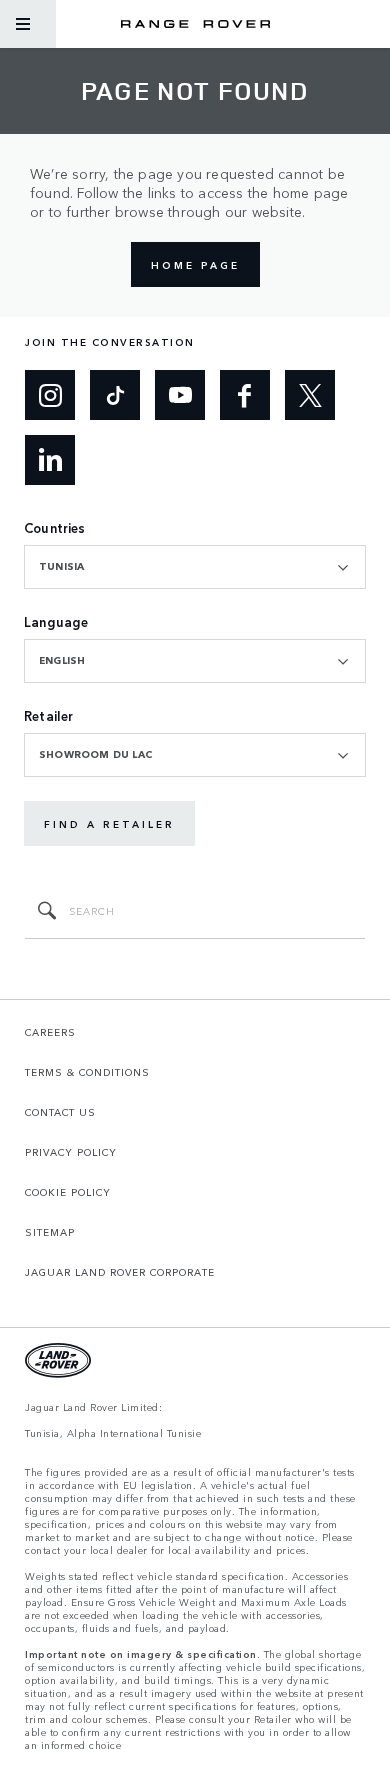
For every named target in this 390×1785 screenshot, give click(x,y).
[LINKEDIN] (50, 460)
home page (195, 265)
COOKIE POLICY (68, 1192)
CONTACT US (60, 1112)
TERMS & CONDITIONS (87, 1072)
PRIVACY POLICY (71, 1152)
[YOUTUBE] (180, 395)
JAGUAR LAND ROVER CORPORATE (120, 1272)
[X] (310, 395)
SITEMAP (50, 1232)
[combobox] (195, 567)
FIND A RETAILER (109, 824)
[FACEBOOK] (245, 395)
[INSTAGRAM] (50, 395)
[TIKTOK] (115, 395)
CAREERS (50, 1032)
